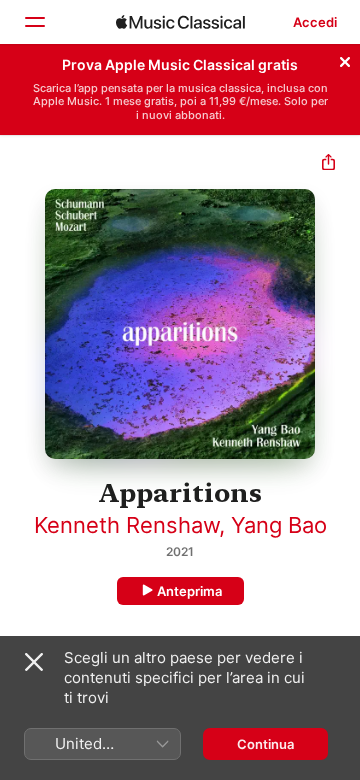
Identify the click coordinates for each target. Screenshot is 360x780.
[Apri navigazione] (34, 22)
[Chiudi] (345, 59)
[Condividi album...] (328, 164)
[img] (180, 22)
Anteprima (189, 591)
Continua (265, 744)
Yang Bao (279, 525)
